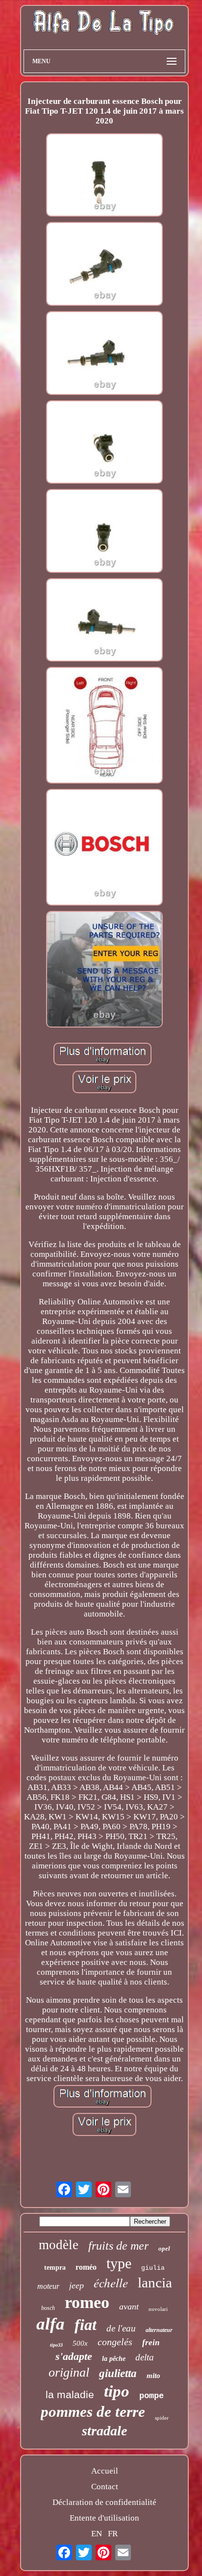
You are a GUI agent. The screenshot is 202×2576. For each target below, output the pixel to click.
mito (153, 2376)
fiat (86, 2325)
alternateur (159, 2330)
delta (145, 2357)
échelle (111, 2282)
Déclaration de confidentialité (104, 2502)
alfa (50, 2324)
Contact (105, 2487)
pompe (151, 2396)
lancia (155, 2282)
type (119, 2263)
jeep (76, 2285)
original (69, 2372)
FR (113, 2534)
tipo (117, 2391)
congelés (115, 2342)
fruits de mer (118, 2246)
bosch (48, 2308)
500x (80, 2343)
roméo (86, 2267)
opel (164, 2248)
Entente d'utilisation (104, 2518)
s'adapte (74, 2356)
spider (162, 2418)
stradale (104, 2431)
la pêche (114, 2359)
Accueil (105, 2471)
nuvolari (158, 2309)
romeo (87, 2302)
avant (129, 2306)
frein (151, 2343)
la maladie (70, 2394)
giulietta (118, 2373)
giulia (153, 2268)
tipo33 (56, 2345)
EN (97, 2534)
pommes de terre (93, 2412)
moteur (48, 2286)
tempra (55, 2268)
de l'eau (121, 2328)
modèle (59, 2245)
